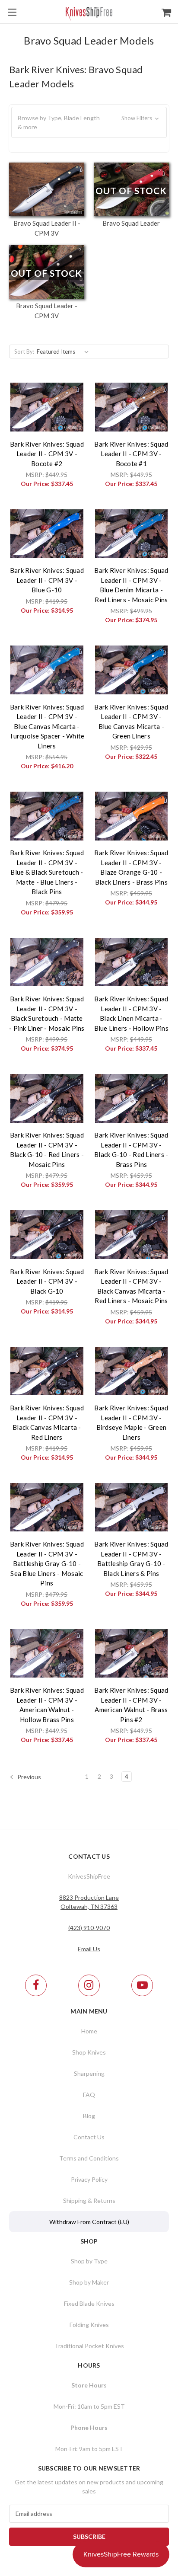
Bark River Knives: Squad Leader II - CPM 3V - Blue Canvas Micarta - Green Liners (131, 722)
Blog (89, 2116)
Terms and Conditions (89, 2158)
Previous (29, 1777)
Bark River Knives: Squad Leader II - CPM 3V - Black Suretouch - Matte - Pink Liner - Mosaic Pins (47, 1013)
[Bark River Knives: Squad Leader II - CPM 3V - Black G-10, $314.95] (47, 1234)
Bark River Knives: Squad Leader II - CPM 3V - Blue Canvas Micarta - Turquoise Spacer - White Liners (47, 726)
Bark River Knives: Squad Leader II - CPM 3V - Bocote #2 (47, 454)
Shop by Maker (89, 2282)
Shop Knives (89, 2052)
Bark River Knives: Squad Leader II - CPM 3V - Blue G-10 (47, 580)
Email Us (89, 1949)
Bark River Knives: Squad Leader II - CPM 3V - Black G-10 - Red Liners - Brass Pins (131, 1150)
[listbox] (64, 352)
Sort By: (24, 352)
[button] (89, 122)
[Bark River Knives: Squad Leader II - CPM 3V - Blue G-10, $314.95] (47, 534)
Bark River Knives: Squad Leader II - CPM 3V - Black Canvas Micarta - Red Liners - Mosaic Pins (131, 1286)
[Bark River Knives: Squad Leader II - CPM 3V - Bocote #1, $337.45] (132, 407)
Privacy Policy (89, 2179)
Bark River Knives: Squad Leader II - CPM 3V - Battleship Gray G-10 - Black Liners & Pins (131, 1559)
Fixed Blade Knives (89, 2303)
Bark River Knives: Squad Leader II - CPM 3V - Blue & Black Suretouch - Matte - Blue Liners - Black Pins (47, 872)
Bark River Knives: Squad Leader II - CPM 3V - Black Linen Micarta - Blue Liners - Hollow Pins (131, 1013)
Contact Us (89, 2137)
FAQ (89, 2095)
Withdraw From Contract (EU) (89, 2222)
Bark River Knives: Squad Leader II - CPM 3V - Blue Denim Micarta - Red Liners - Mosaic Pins (131, 585)
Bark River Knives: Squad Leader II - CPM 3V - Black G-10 (47, 1281)
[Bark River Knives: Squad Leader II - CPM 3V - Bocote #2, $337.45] (47, 407)
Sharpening (89, 2073)
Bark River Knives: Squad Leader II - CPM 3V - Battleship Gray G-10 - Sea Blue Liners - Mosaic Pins (47, 1563)
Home (89, 2031)
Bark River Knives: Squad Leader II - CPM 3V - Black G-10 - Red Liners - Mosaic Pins (47, 1150)
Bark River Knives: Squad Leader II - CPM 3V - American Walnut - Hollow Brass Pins (47, 1705)
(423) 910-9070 (89, 1928)
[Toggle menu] (12, 12)
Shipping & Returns (89, 2200)
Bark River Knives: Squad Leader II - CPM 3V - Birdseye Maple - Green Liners (131, 1422)
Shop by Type (89, 2261)
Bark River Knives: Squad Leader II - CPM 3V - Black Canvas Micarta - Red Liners (47, 1422)
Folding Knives (89, 2325)
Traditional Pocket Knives (89, 2346)
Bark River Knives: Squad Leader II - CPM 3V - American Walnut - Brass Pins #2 (131, 1705)
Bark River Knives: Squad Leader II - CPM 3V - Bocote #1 (131, 454)
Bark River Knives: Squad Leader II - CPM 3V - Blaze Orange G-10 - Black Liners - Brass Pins (131, 867)
